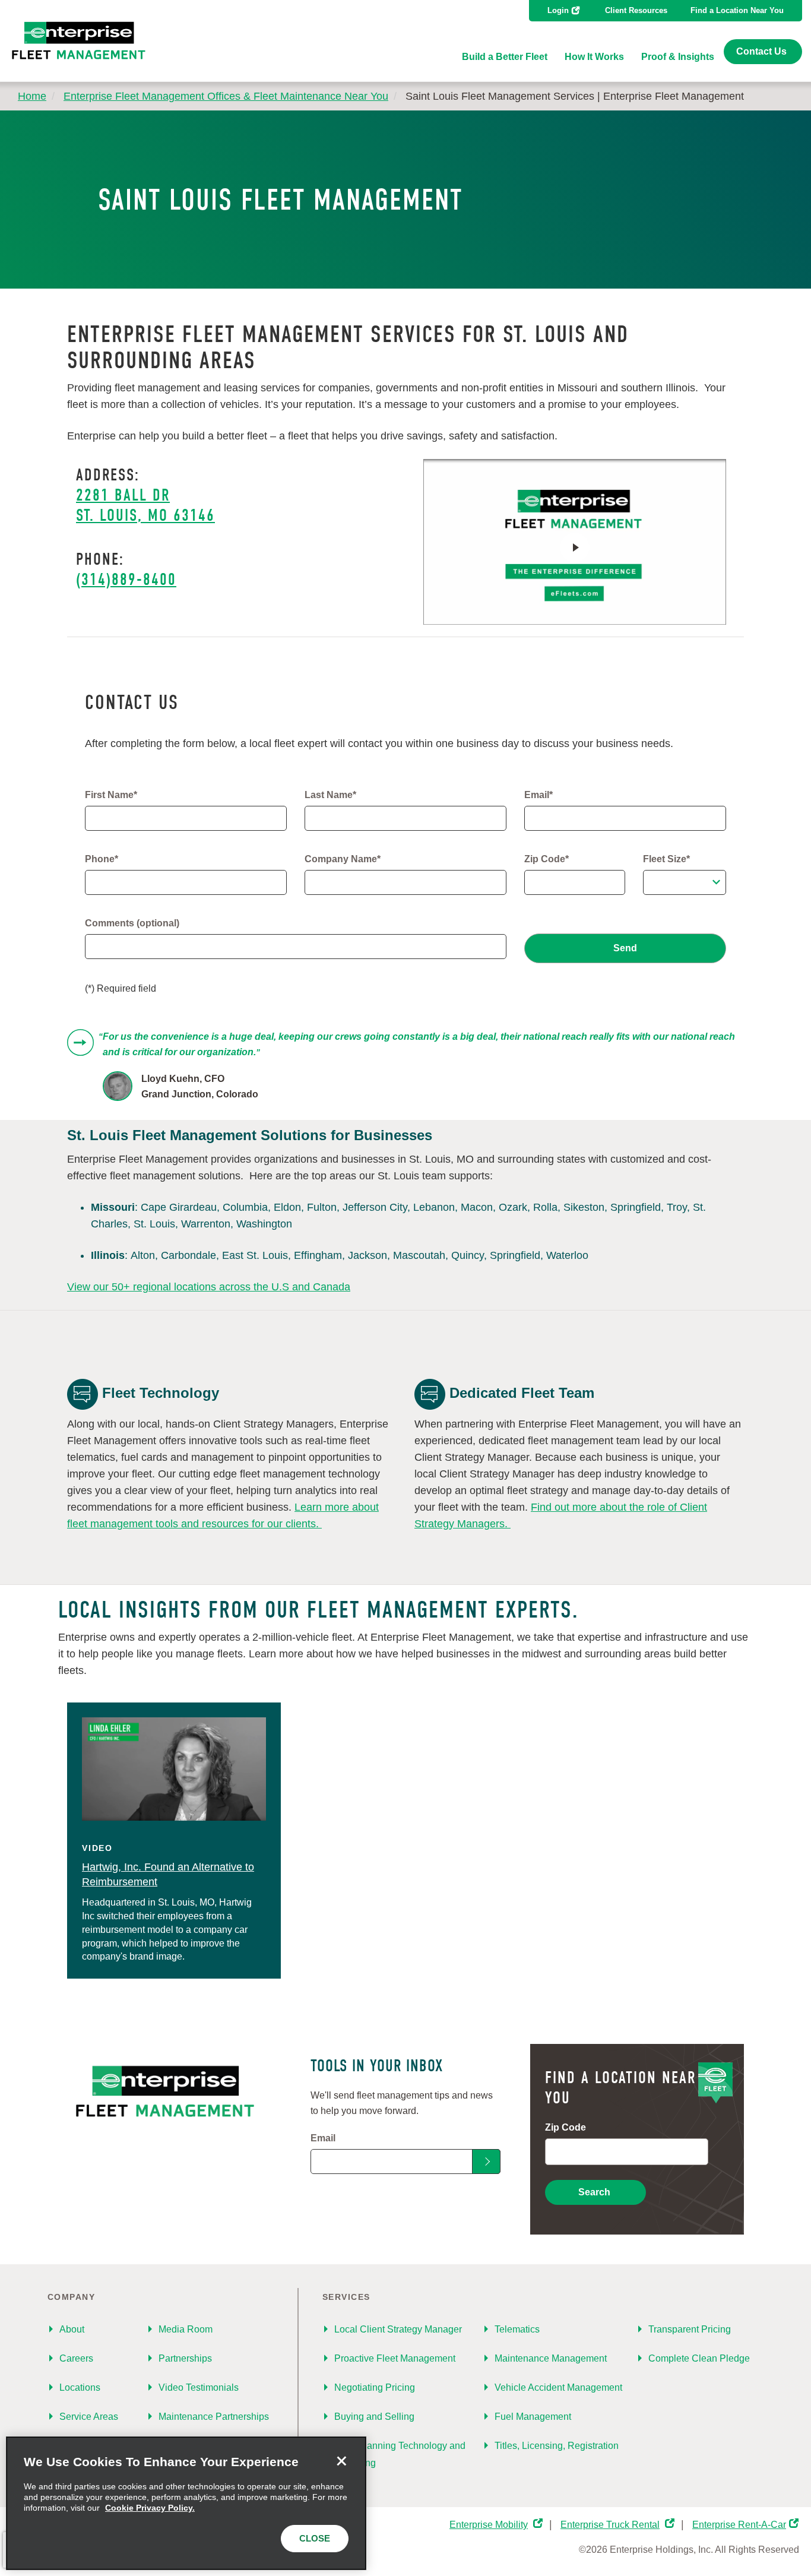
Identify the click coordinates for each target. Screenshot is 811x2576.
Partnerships (185, 2358)
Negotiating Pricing (375, 2387)
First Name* (111, 795)
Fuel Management (533, 2417)
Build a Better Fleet (505, 57)
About (72, 2329)
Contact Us (761, 51)
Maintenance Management (551, 2358)
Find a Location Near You (737, 10)
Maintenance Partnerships (214, 2417)
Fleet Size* (666, 859)
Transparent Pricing (690, 2329)
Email (323, 2138)
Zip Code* (547, 859)
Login (558, 10)
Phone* (102, 859)
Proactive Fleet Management (395, 2358)
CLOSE (315, 2538)
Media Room (186, 2329)
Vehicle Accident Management (558, 2387)
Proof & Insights (678, 57)
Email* (538, 795)
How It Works (594, 57)
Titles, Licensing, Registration (557, 2446)
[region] (186, 2503)
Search (594, 2192)
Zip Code (566, 2127)
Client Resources (636, 10)
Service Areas (89, 2417)
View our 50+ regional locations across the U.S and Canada (209, 1287)
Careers (76, 2358)
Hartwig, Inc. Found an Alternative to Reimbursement (168, 1875)
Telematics (517, 2329)
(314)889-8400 (126, 580)
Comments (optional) (132, 923)
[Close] (341, 2461)
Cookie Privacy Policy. (150, 2508)
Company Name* (343, 859)
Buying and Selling (374, 2417)
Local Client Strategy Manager (398, 2329)
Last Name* (330, 795)
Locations (80, 2387)
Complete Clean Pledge (699, 2358)
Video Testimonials (199, 2387)
